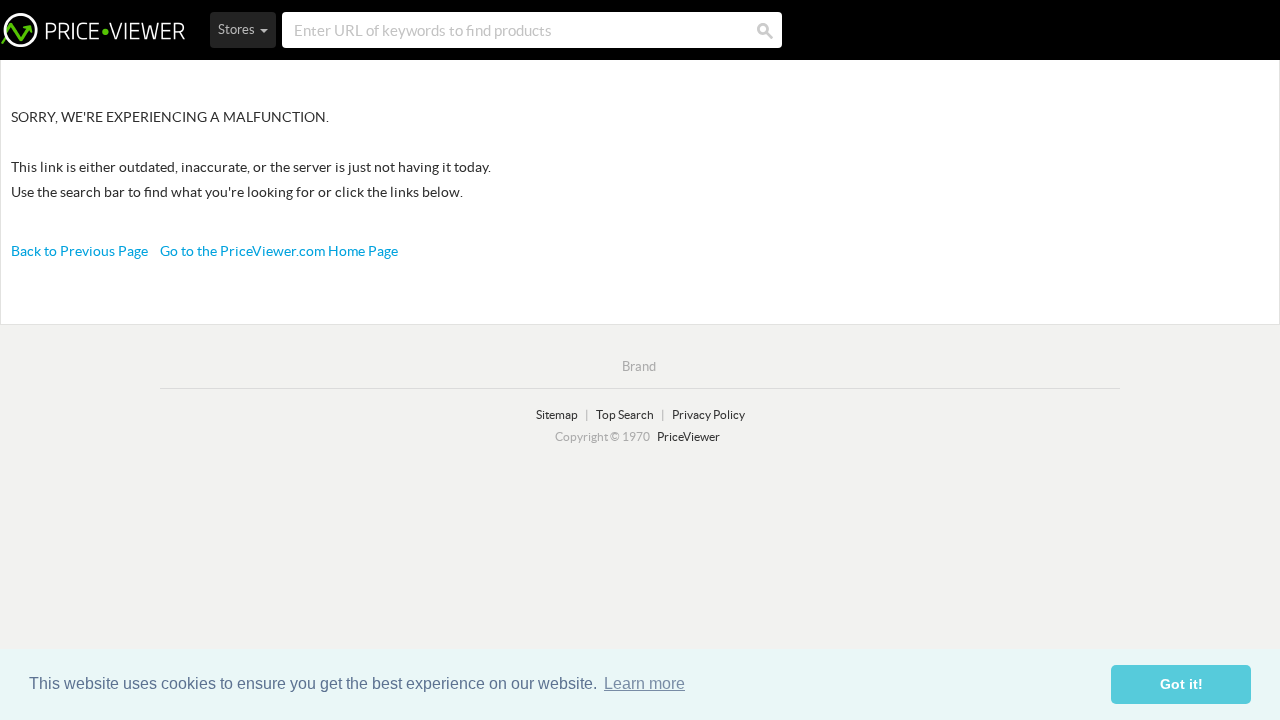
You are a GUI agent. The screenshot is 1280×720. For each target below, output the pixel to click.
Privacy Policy (708, 414)
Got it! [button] (1181, 684)
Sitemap (557, 414)
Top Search (625, 414)
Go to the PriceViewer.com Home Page (279, 251)
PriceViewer (93, 30)
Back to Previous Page (79, 251)
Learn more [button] (644, 683)
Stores (238, 29)
